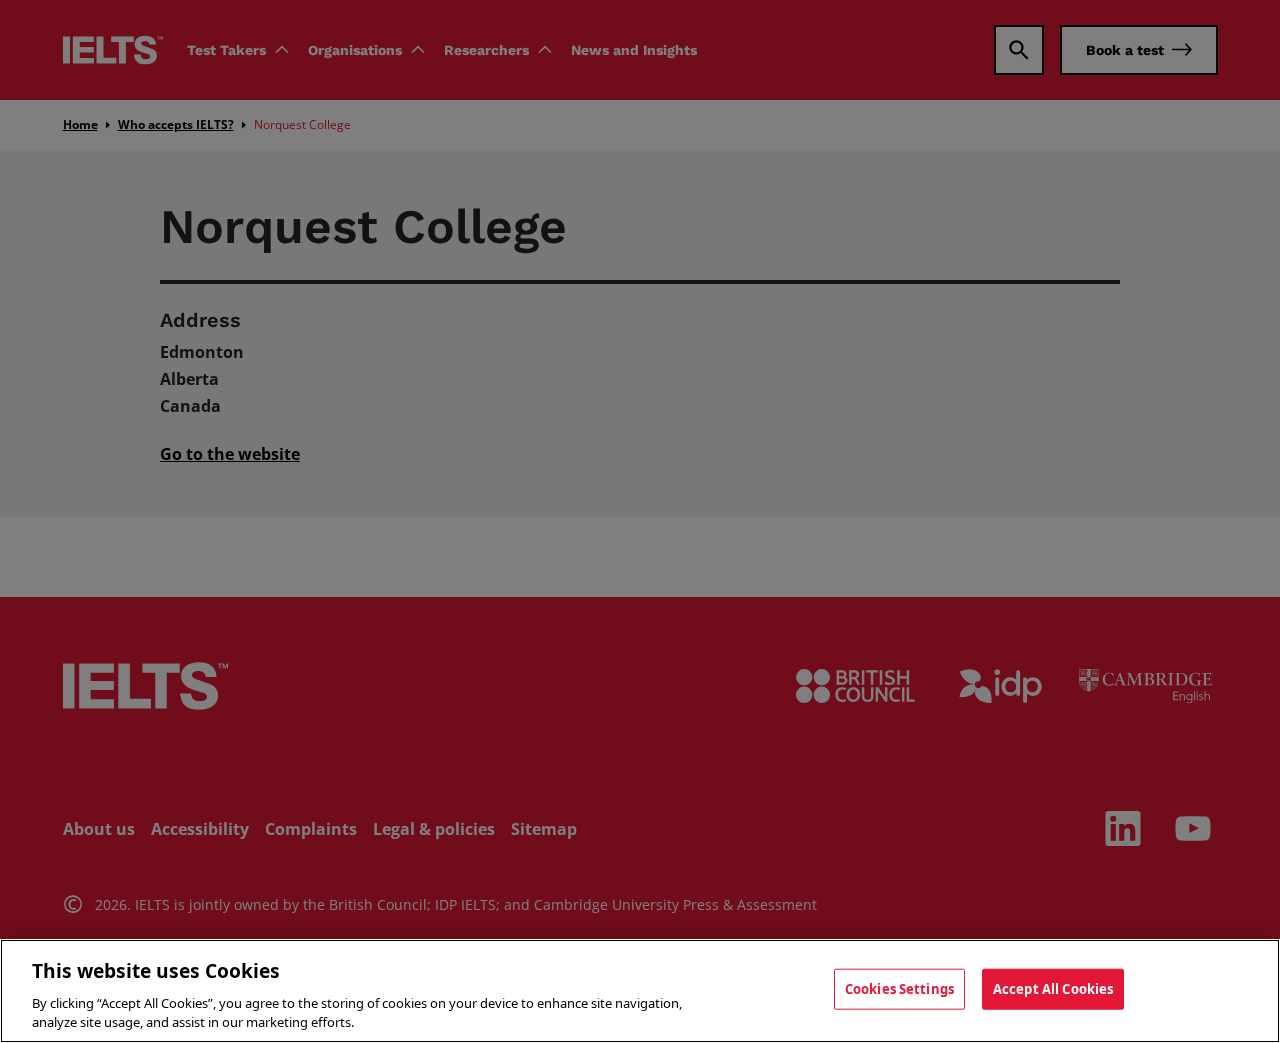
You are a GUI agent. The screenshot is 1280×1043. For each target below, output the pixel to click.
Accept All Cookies (1053, 989)
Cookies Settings (899, 989)
